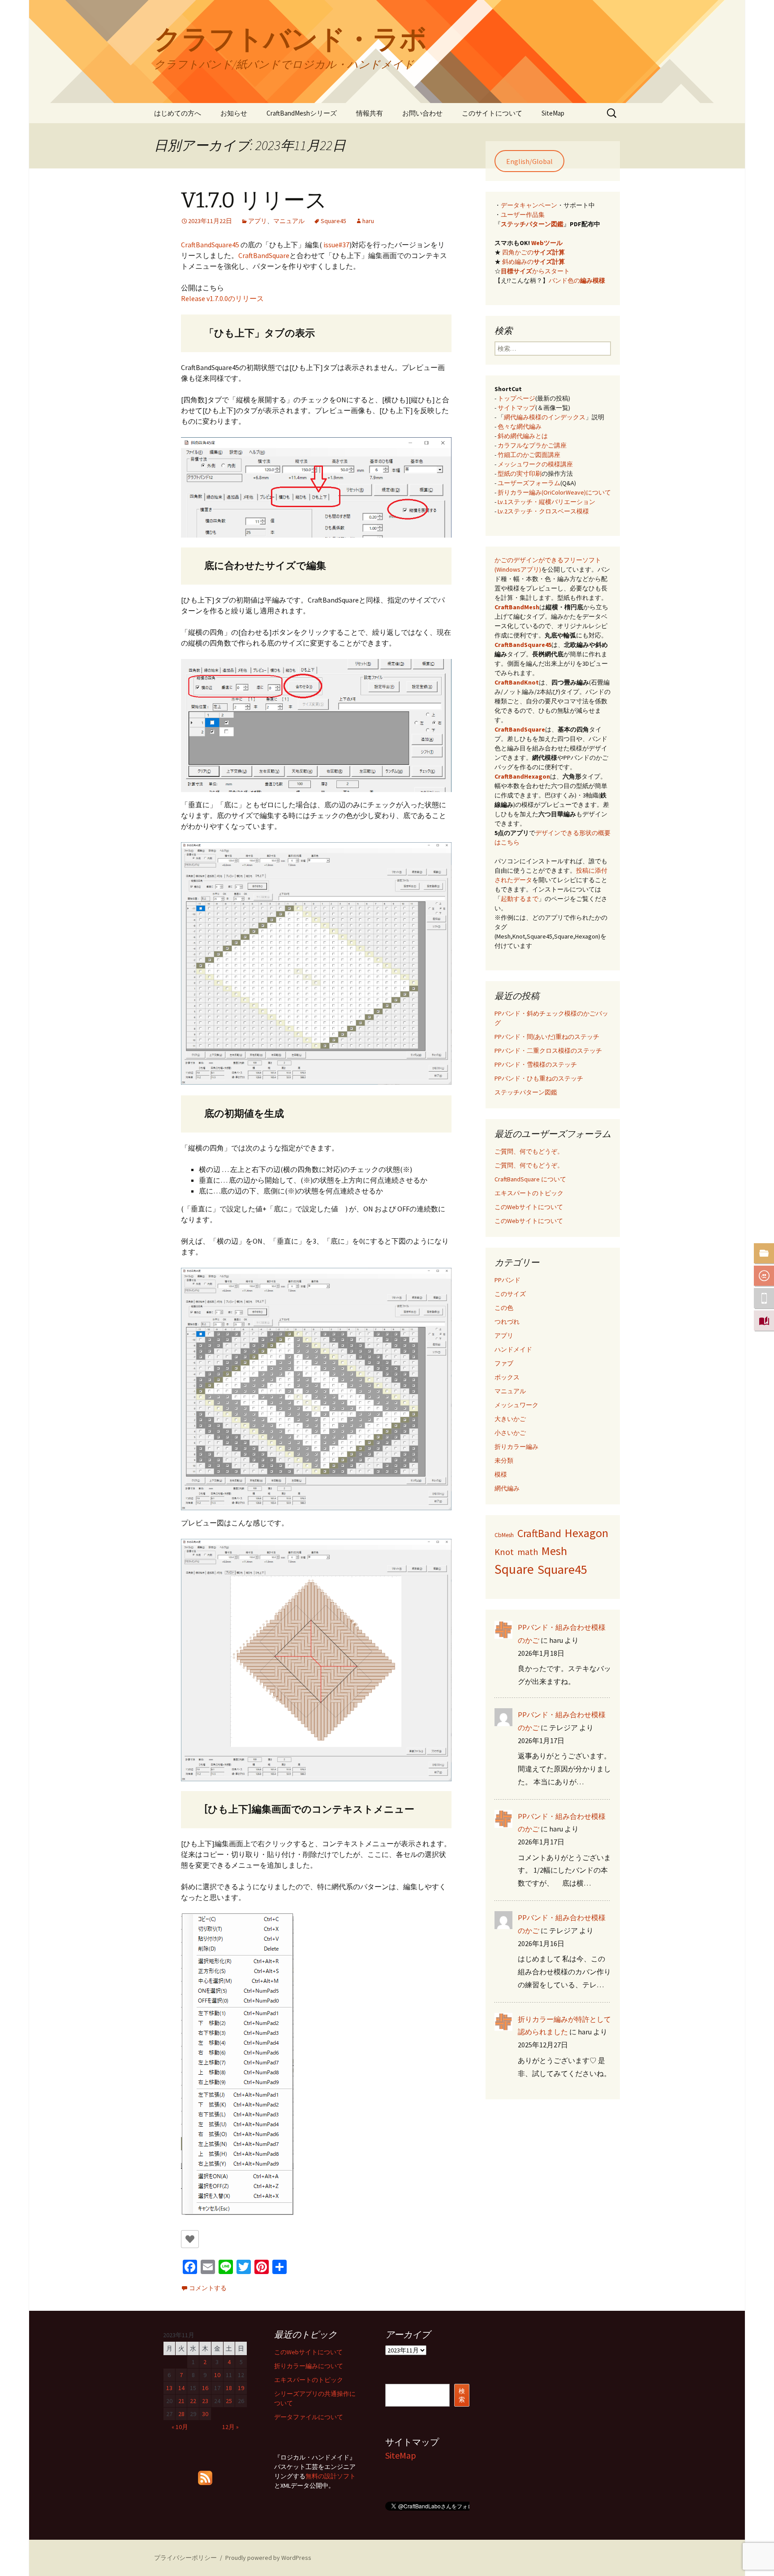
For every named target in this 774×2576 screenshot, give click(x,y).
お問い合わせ (422, 113)
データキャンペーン (529, 205)
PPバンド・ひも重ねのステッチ (539, 1078)
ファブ (504, 1363)
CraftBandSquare (264, 255)
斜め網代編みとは (523, 436)
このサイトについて (492, 113)
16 (205, 2388)
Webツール (547, 243)
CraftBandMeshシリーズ (302, 113)
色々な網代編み (520, 426)
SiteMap (553, 113)
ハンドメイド (513, 1349)
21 (181, 2401)
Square (514, 1569)
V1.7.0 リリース (254, 200)
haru (368, 221)
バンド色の (577, 280)
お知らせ (234, 113)
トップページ (516, 398)
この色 (504, 1308)
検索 (462, 2395)
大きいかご (510, 1419)
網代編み (507, 1488)
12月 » (230, 2427)
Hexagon (587, 1533)
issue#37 (336, 245)
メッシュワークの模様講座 (535, 464)
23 (205, 2401)
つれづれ (507, 1322)
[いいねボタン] (190, 2239)
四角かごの (533, 252)
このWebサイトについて (529, 1207)
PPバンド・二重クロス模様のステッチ (548, 1051)
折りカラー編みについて (309, 2366)
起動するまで (520, 899)
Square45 (333, 221)
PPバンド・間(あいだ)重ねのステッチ (547, 1037)
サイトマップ (516, 408)
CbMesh (504, 1535)
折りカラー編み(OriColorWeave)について (554, 492)
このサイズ (510, 1294)
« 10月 (180, 2427)
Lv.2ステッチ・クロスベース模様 (543, 511)
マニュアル (289, 221)
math (528, 1552)
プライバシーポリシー (185, 2558)
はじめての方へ (178, 113)
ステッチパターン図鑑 (532, 224)
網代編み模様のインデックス (545, 417)
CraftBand (539, 1534)
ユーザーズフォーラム (529, 483)
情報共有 (370, 113)
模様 (501, 1474)
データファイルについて (309, 2417)
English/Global (529, 161)
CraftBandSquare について (530, 1179)
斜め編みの (533, 262)
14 (181, 2388)
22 (193, 2401)
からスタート (535, 271)
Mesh (554, 1551)
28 (181, 2414)
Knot (504, 1552)
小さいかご (510, 1433)
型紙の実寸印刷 (520, 474)
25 (229, 2401)
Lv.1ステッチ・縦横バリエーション (546, 502)
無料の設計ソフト (331, 2476)
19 (241, 2388)
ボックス (507, 1377)
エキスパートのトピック (529, 1193)
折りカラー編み (516, 1447)
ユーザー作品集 (523, 215)
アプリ (258, 221)
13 (169, 2388)
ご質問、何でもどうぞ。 (529, 1151)
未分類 (504, 1460)
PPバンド (507, 1280)
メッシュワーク (516, 1405)
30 (205, 2414)
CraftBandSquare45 (210, 245)
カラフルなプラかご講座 (532, 445)
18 (229, 2388)
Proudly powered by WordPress (268, 2558)
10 (217, 2375)
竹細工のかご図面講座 (529, 455)
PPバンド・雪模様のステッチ (536, 1064)
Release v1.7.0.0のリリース (222, 298)
